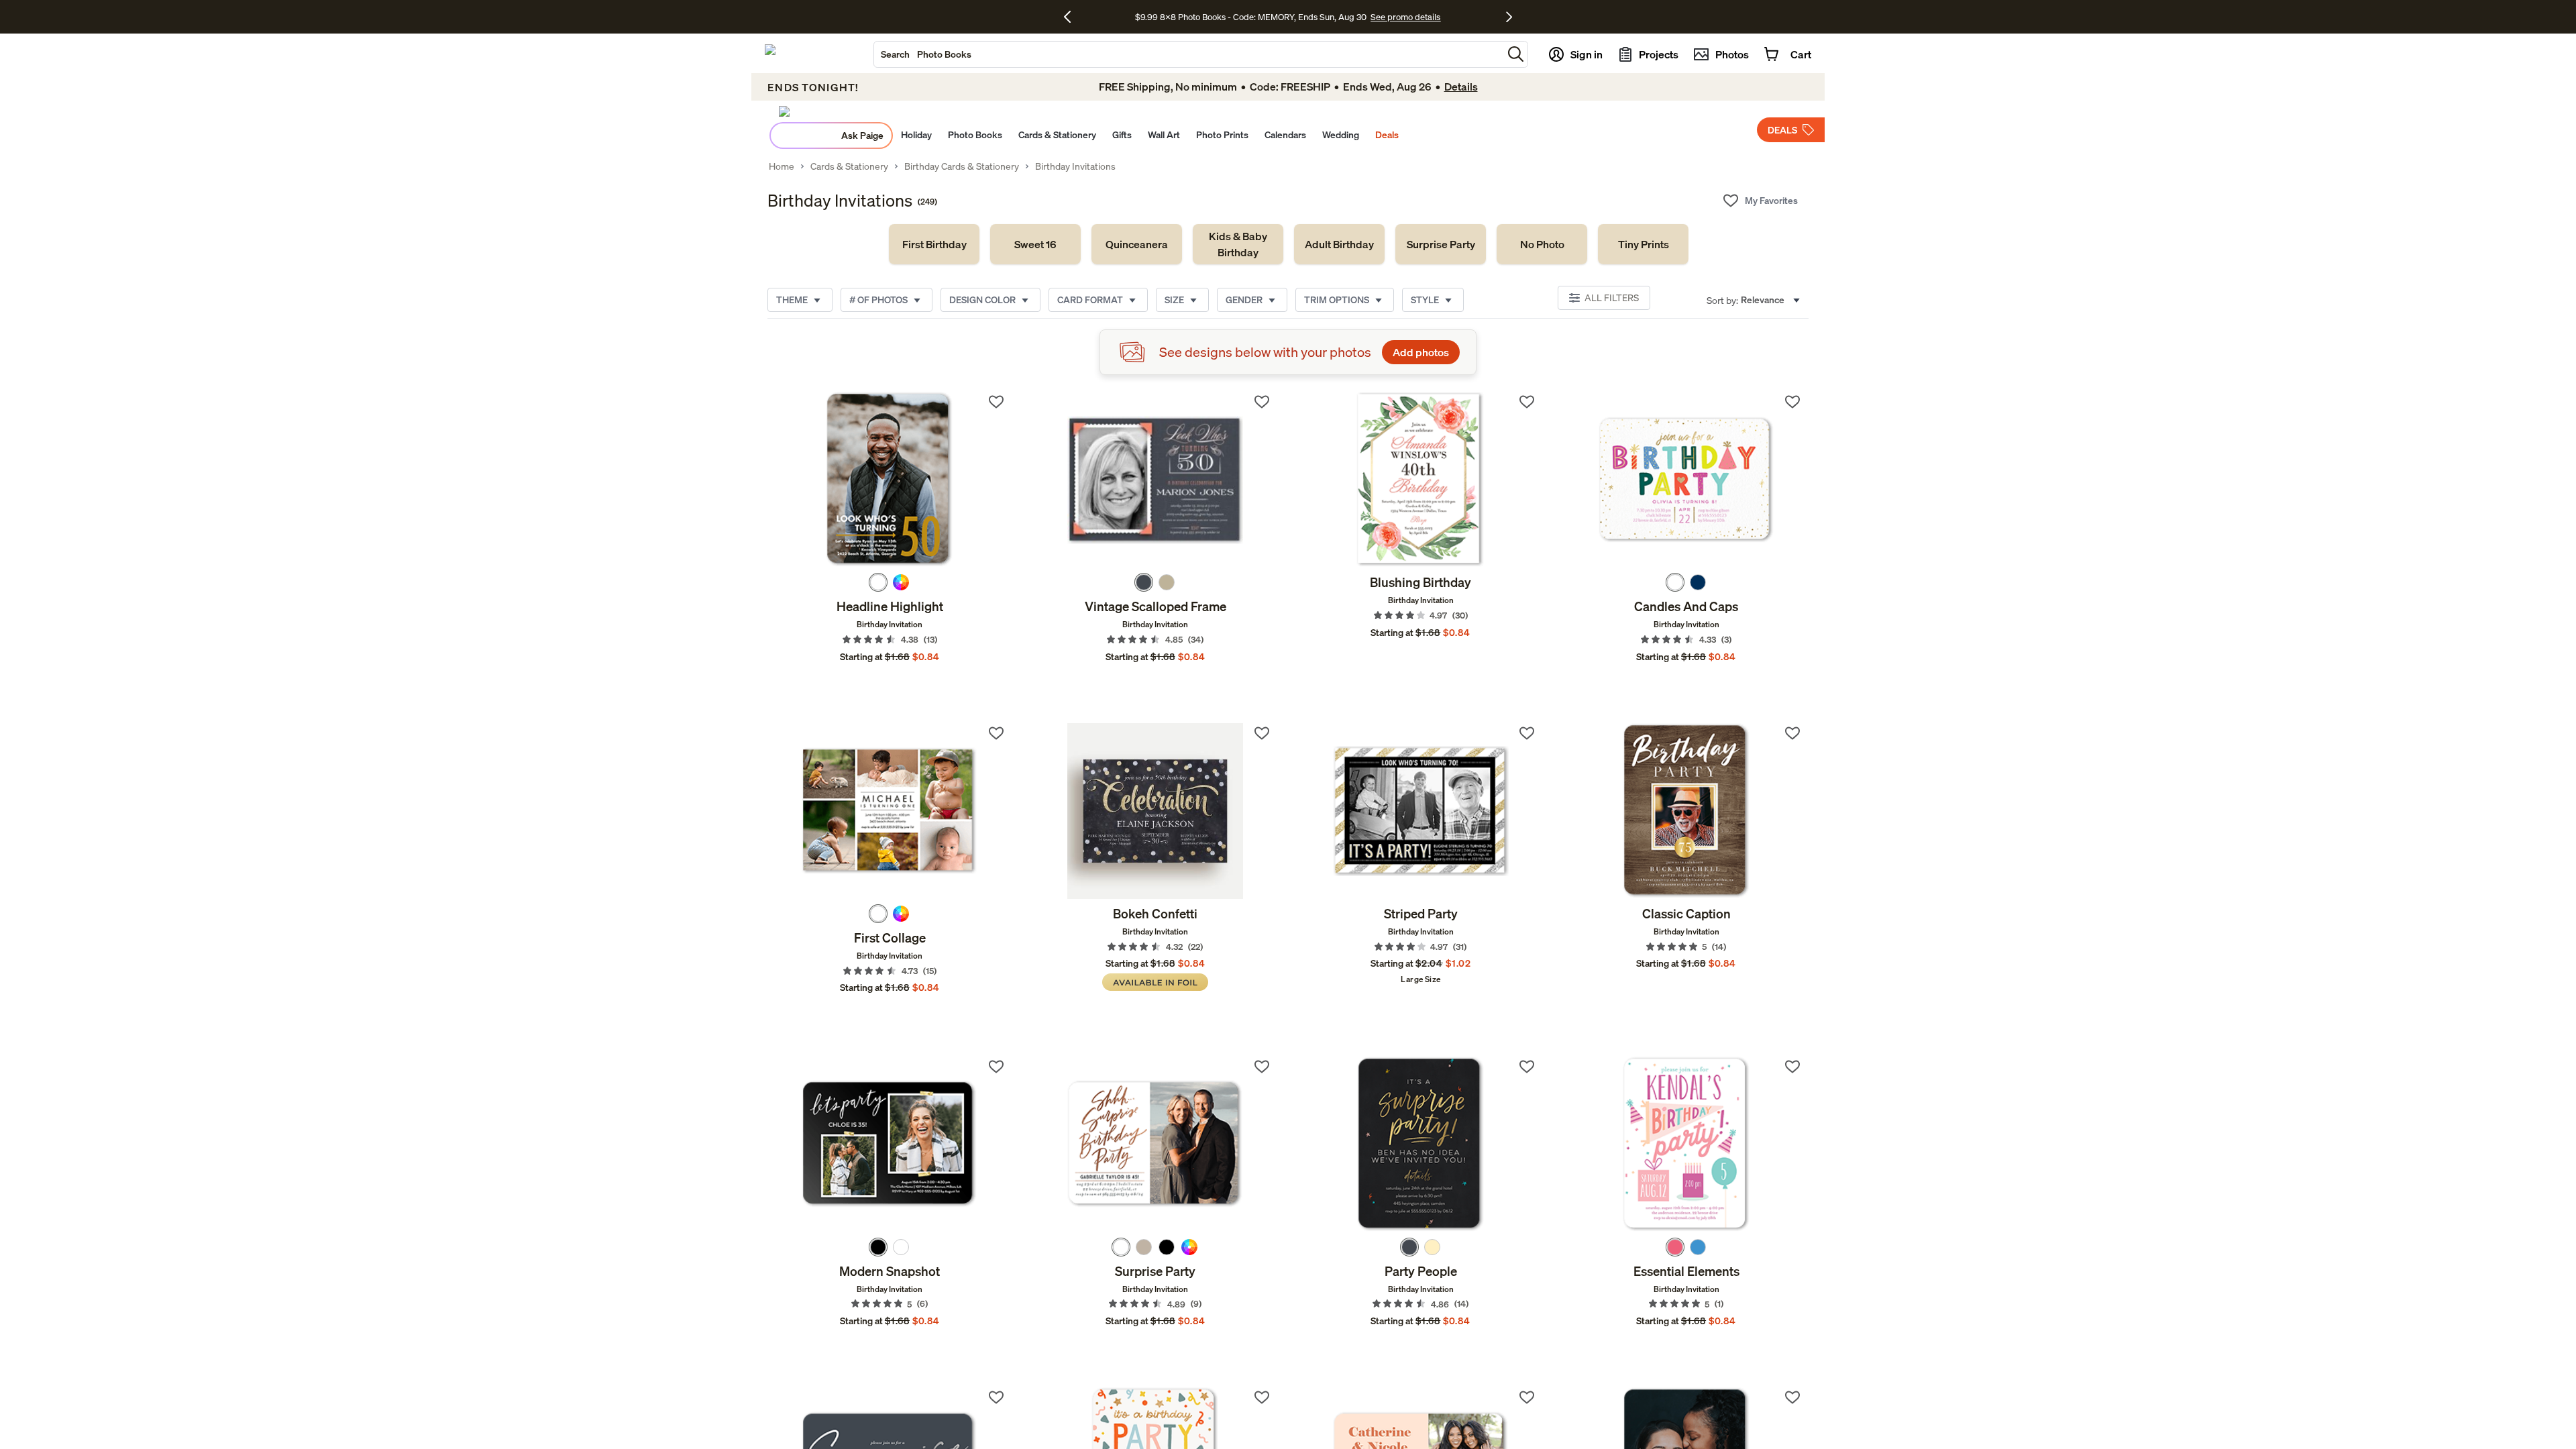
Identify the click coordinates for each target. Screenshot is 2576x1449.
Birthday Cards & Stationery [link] (962, 166)
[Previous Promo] (1072, 17)
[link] (934, 244)
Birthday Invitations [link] (1075, 166)
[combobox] (1188, 54)
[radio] (878, 582)
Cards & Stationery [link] (849, 166)
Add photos (1421, 352)
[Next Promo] (1509, 17)
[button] (1516, 54)
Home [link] (782, 166)
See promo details (1405, 17)
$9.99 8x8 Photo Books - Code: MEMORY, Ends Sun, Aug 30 (1251, 17)
